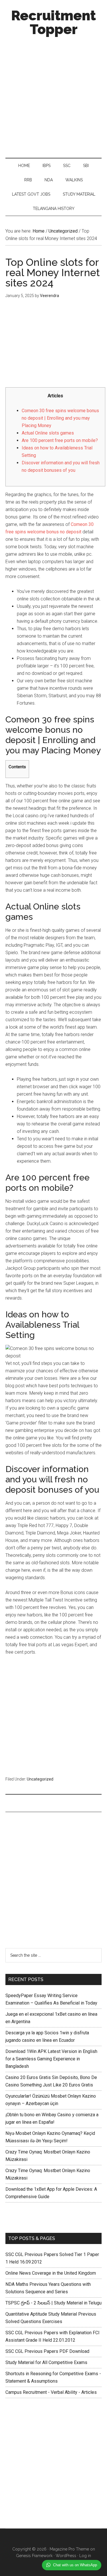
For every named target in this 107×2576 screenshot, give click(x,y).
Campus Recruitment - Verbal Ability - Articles (51, 2392)
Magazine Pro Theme (69, 2549)
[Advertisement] (53, 96)
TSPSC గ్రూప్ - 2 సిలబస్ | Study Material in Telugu (53, 2303)
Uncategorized (40, 1779)
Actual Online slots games (48, 433)
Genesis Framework (34, 2556)
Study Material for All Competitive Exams (46, 2362)
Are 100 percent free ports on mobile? (60, 440)
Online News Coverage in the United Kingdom (51, 2273)
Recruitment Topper (53, 22)
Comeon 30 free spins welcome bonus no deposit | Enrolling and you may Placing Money (60, 418)
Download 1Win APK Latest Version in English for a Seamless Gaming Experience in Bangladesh (51, 2059)
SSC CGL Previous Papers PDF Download (47, 2351)
